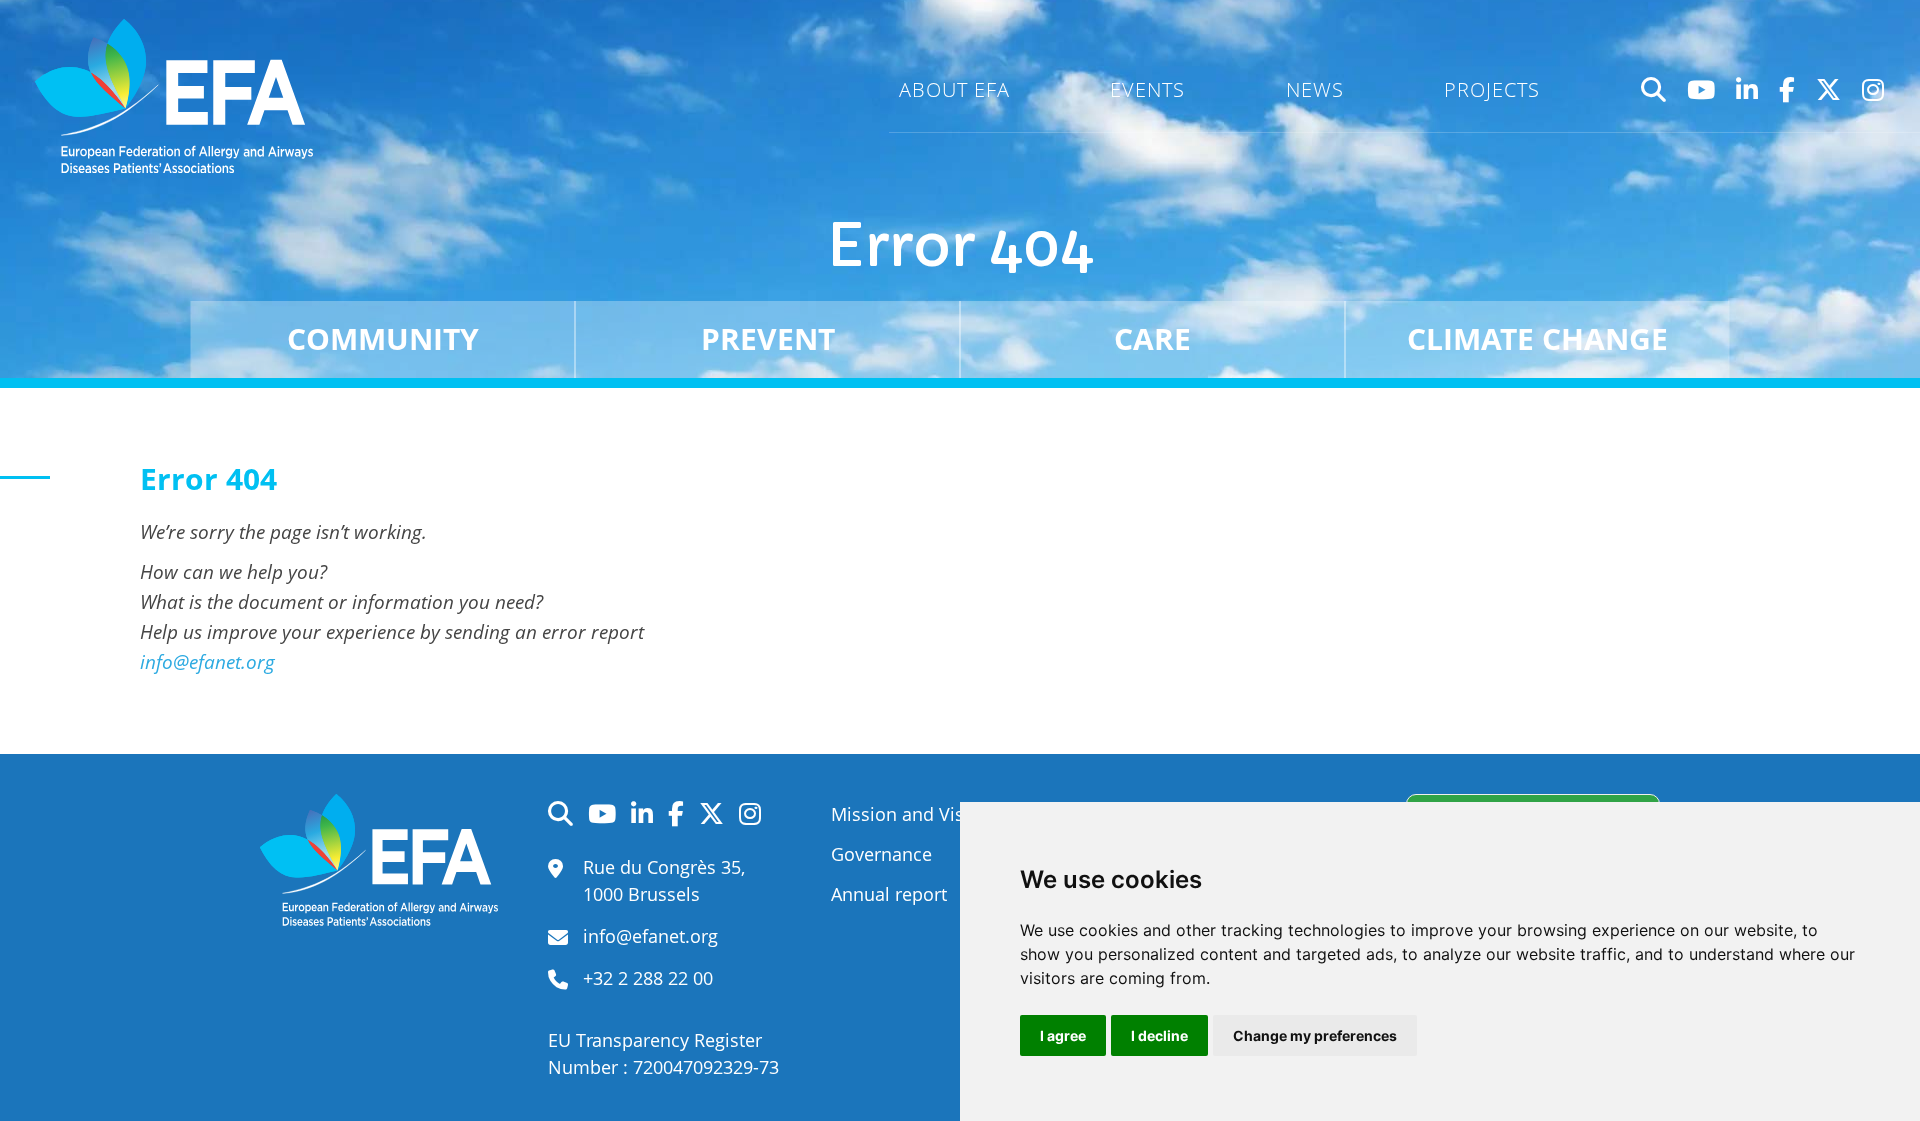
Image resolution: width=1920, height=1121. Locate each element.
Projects (1492, 89)
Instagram (1873, 90)
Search (1654, 90)
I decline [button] (1159, 1035)
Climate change (1537, 338)
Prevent (768, 338)
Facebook (1787, 90)
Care (1152, 338)
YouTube (1701, 90)
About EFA (954, 89)
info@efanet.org (207, 661)
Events (1147, 89)
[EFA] (179, 96)
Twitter (1829, 90)
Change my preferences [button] (1315, 1035)
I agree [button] (1063, 1035)
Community (383, 338)
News (1315, 89)
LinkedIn (1747, 90)
